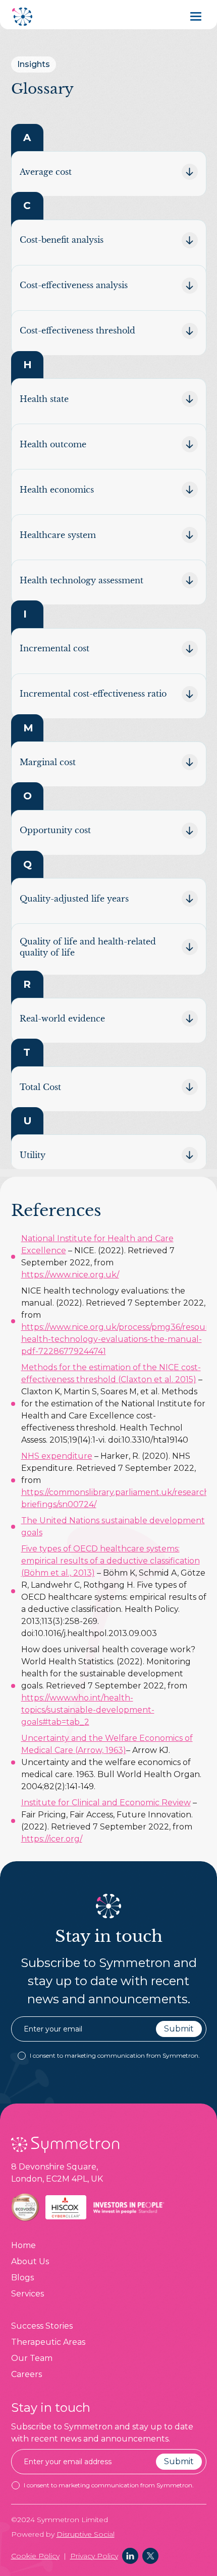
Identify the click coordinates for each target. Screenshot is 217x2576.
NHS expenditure (57, 1456)
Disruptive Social (86, 2534)
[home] (23, 17)
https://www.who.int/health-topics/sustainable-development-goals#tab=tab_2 (88, 1710)
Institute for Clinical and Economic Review (106, 1803)
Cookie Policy (35, 2556)
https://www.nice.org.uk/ (70, 1275)
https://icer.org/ (52, 1839)
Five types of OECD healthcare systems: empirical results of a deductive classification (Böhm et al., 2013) (111, 1561)
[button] (198, 16)
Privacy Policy (94, 2556)
